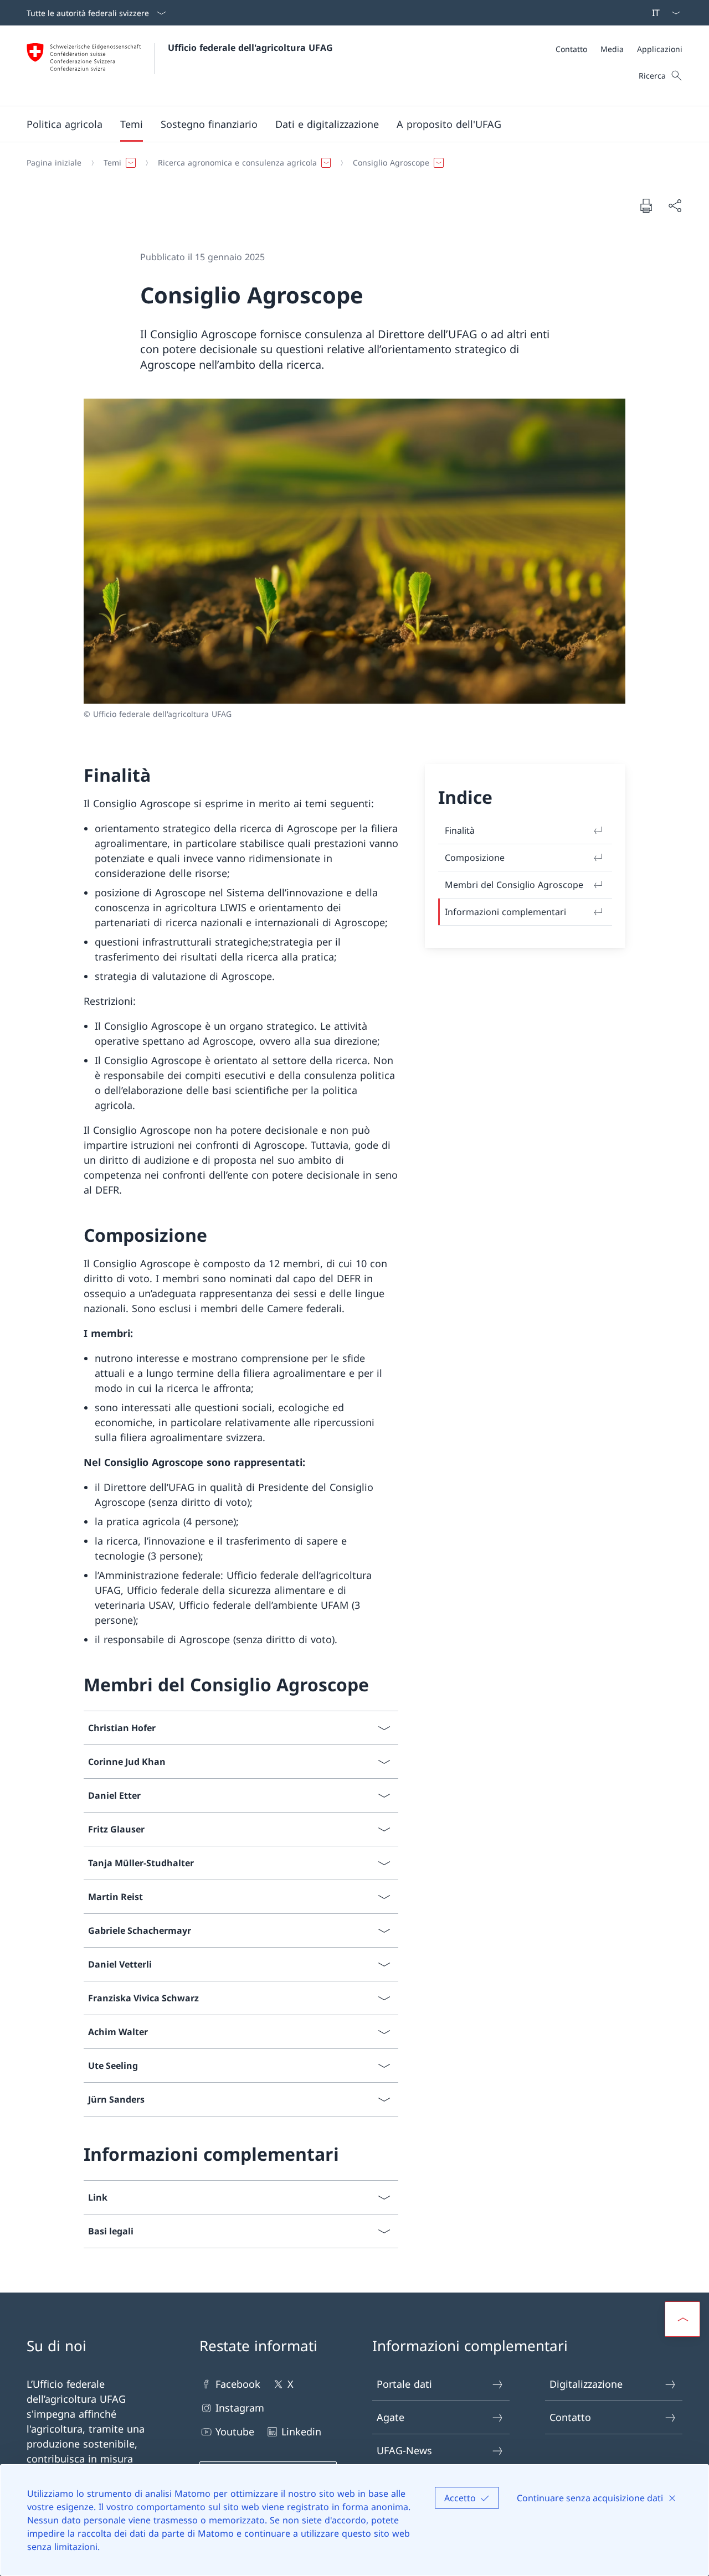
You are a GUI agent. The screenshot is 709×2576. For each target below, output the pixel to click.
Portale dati (404, 2384)
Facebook (238, 2384)
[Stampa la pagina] (646, 205)
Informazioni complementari (505, 912)
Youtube (235, 2432)
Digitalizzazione (586, 2384)
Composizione (475, 858)
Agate (391, 2417)
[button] (65, 124)
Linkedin (301, 2432)
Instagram (240, 2408)
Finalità (460, 830)
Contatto (570, 2417)
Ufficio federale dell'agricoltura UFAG (250, 48)
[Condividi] (675, 206)
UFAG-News (404, 2450)
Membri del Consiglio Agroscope (514, 885)
